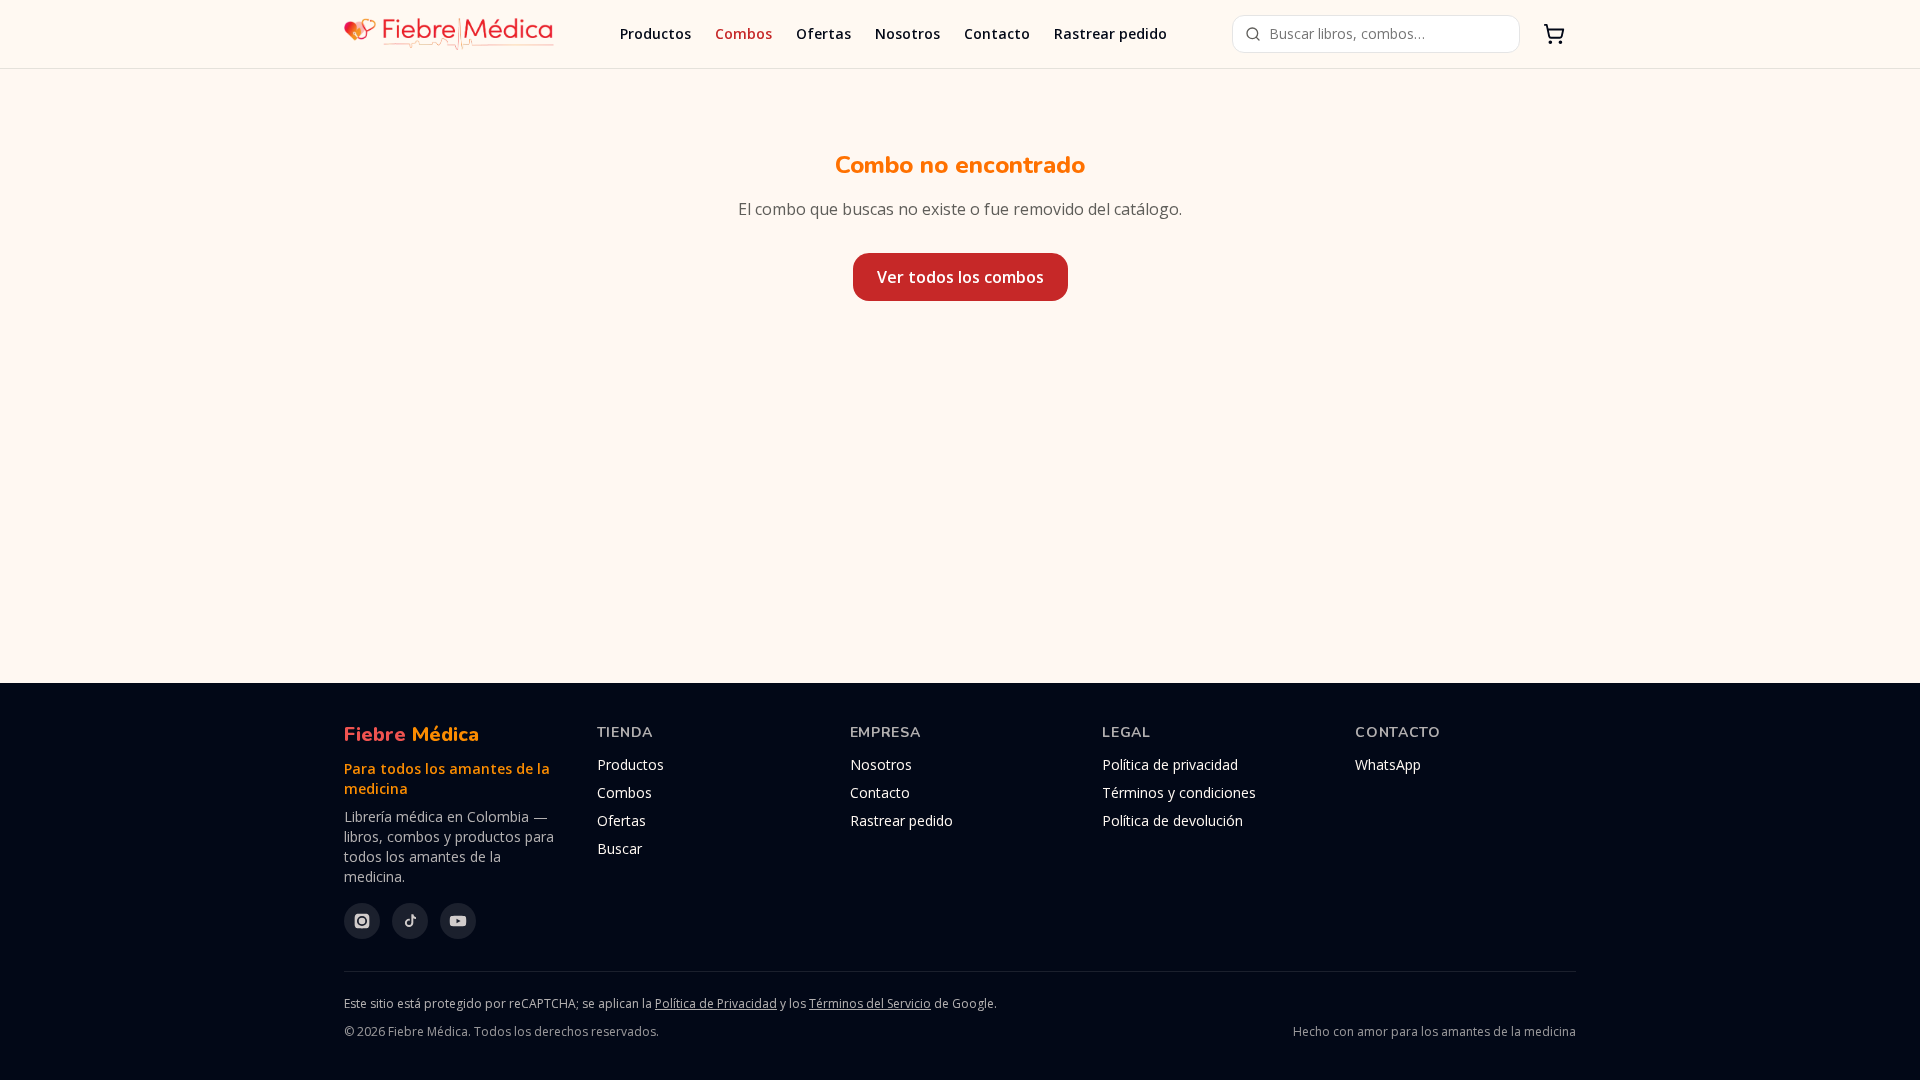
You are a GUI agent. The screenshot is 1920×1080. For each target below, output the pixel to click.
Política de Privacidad (716, 1003)
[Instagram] (362, 921)
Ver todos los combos (960, 277)
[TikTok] (410, 921)
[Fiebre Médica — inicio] (449, 34)
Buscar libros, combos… (1347, 33)
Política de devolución (1172, 820)
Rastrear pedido (1110, 33)
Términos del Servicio (870, 1003)
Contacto (997, 33)
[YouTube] (458, 921)
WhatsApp (1388, 764)
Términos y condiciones (1179, 792)
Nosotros (907, 33)
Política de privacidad (1170, 764)
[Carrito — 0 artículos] (1554, 34)
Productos (655, 33)
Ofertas (823, 33)
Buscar (619, 848)
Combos (743, 33)
